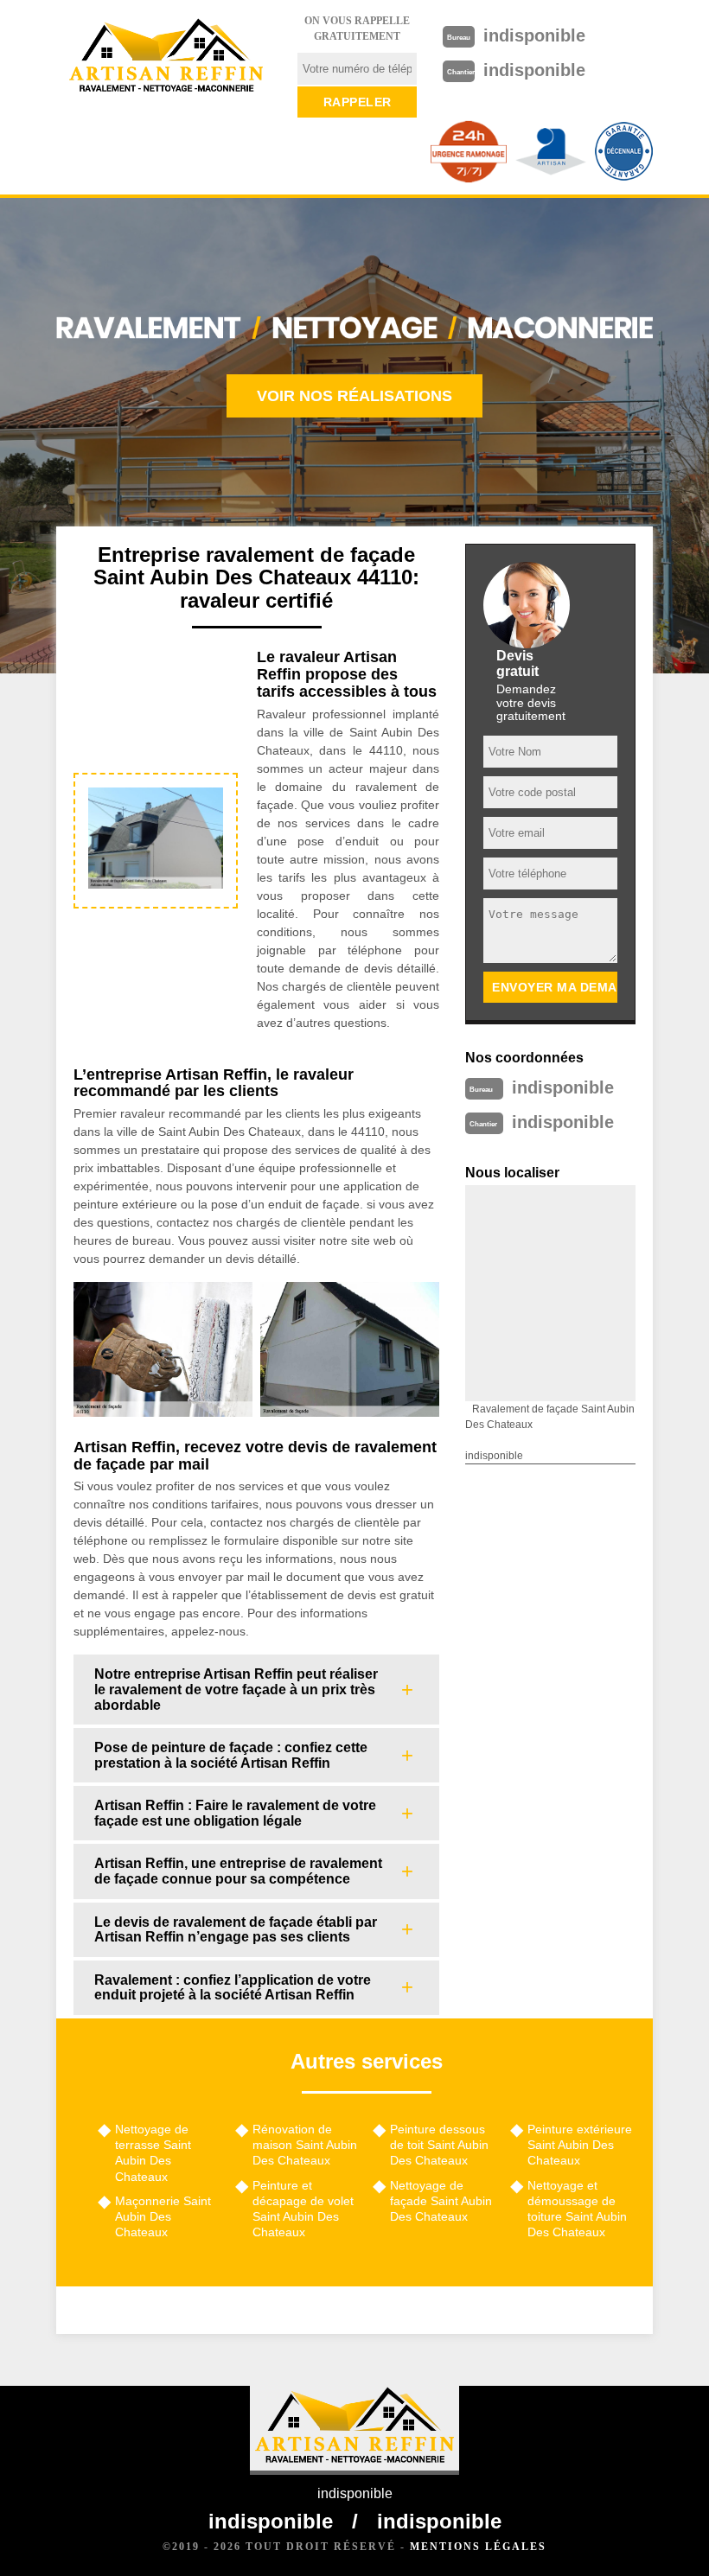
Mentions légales (478, 2547)
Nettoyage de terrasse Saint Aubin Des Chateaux (153, 2153)
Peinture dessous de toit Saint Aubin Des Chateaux (439, 2145)
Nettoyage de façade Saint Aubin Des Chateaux (441, 2201)
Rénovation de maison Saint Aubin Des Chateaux (305, 2145)
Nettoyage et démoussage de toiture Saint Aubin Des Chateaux (577, 2209)
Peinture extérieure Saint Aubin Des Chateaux (580, 2145)
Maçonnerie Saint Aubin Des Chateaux (163, 2216)
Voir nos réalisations (354, 396)
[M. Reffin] (166, 56)
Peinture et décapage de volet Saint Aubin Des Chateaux (303, 2209)
